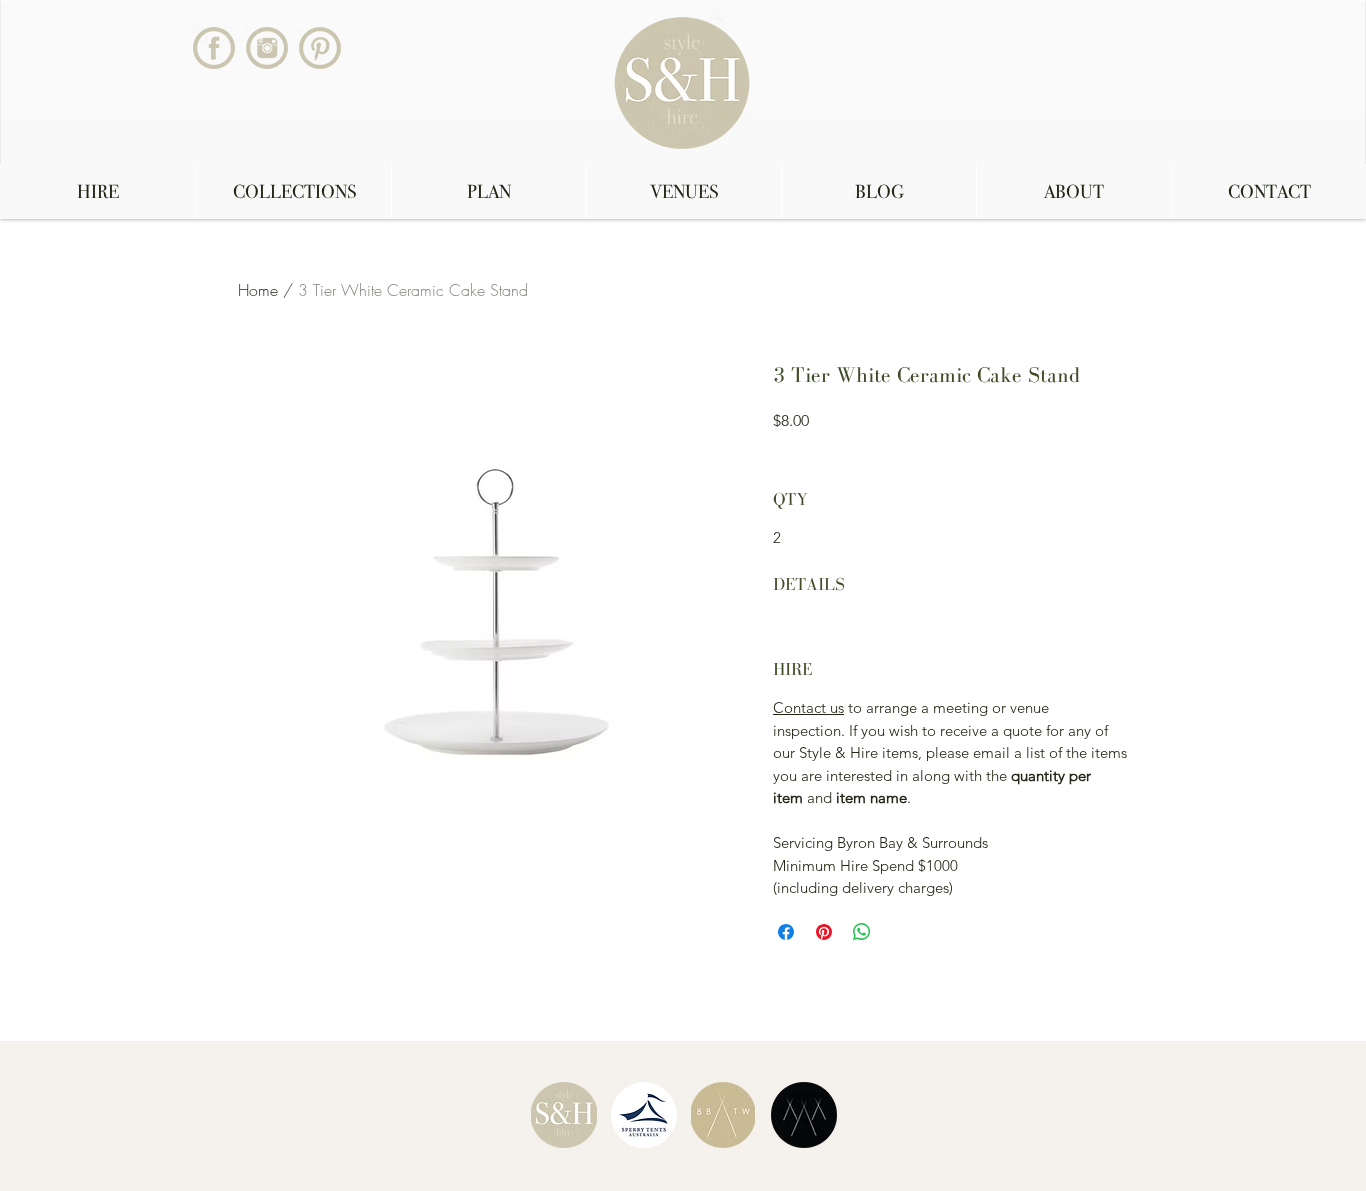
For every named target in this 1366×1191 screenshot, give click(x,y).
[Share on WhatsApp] (862, 932)
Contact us (808, 707)
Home (258, 290)
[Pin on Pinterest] (824, 932)
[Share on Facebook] (786, 932)
